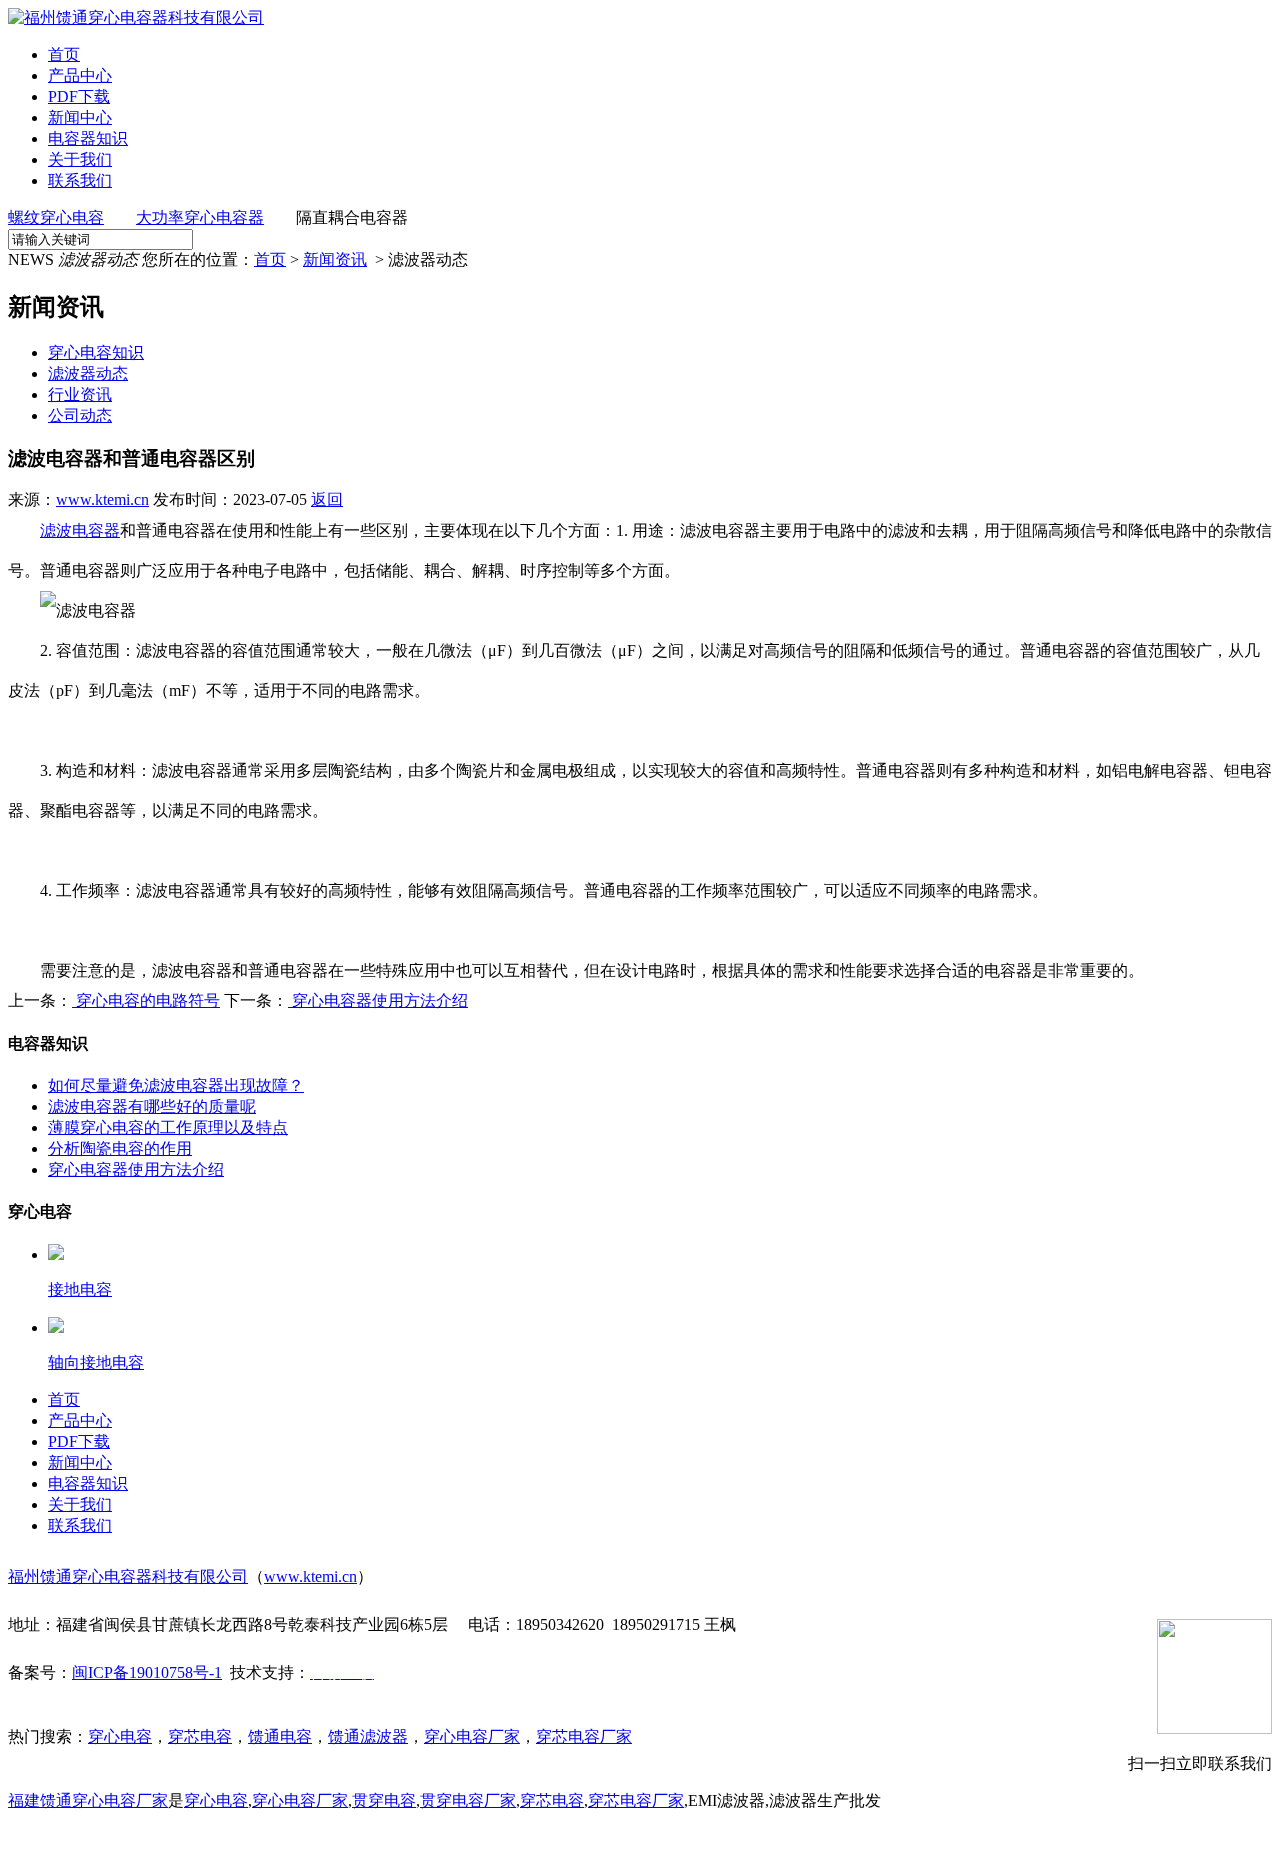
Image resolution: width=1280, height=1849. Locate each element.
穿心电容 (120, 1736)
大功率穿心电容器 (200, 217)
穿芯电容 (200, 1736)
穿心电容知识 (96, 352)
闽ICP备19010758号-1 (147, 1672)
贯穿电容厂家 (468, 1800)
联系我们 (80, 180)
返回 (327, 499)
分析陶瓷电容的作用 (120, 1148)
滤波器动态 (88, 373)
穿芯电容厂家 (584, 1736)
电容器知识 (88, 138)
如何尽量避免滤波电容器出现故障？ (176, 1085)
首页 (64, 54)
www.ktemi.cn (102, 499)
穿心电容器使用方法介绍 (378, 1000)
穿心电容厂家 (472, 1736)
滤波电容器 (80, 530)
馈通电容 (280, 1736)
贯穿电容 (384, 1800)
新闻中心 (80, 117)
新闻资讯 (335, 259)
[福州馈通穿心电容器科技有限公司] (136, 17)
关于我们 (80, 159)
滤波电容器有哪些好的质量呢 (152, 1106)
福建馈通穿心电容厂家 (88, 1800)
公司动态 (80, 415)
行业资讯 (80, 394)
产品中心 (80, 75)
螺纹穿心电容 (56, 217)
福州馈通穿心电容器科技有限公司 (128, 1576)
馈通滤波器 (368, 1736)
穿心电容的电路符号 (146, 1000)
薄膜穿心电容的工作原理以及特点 (168, 1127)
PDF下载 (79, 96)
